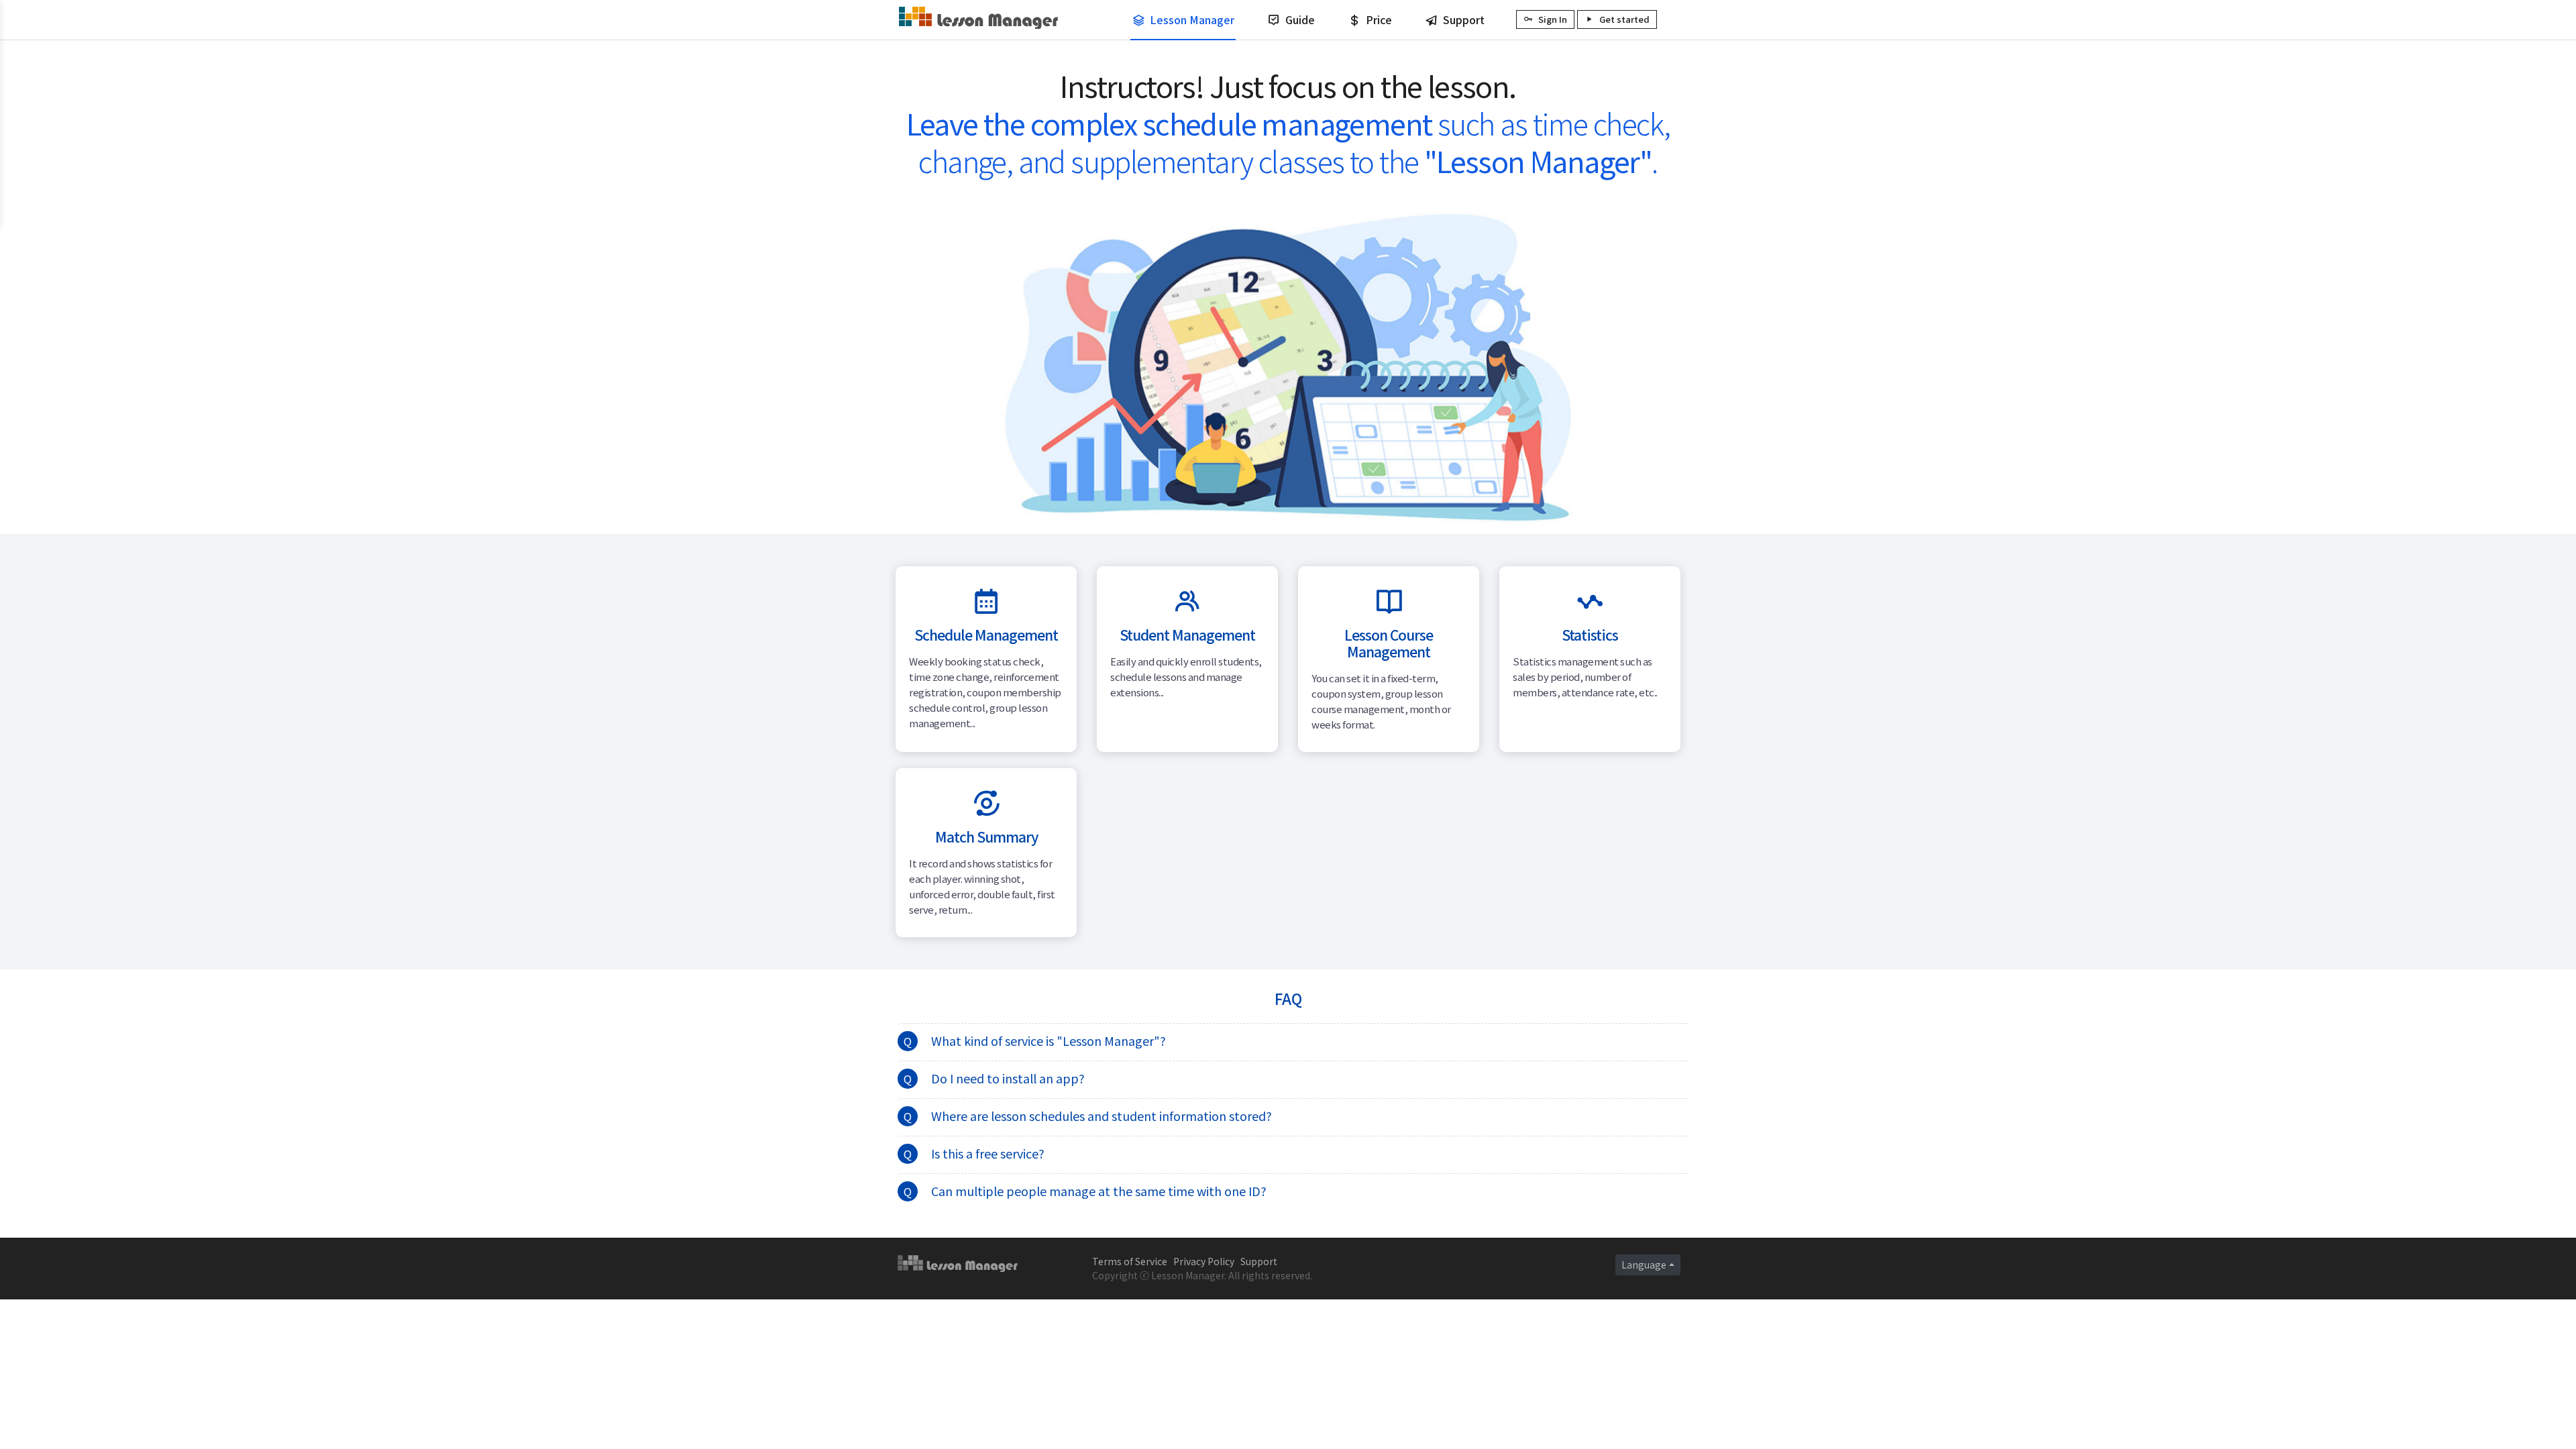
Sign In (1553, 19)
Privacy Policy (1204, 1261)
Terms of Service (1130, 1261)
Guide (1300, 19)
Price (1379, 19)
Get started (1624, 19)
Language (1644, 1265)
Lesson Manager (1192, 19)
